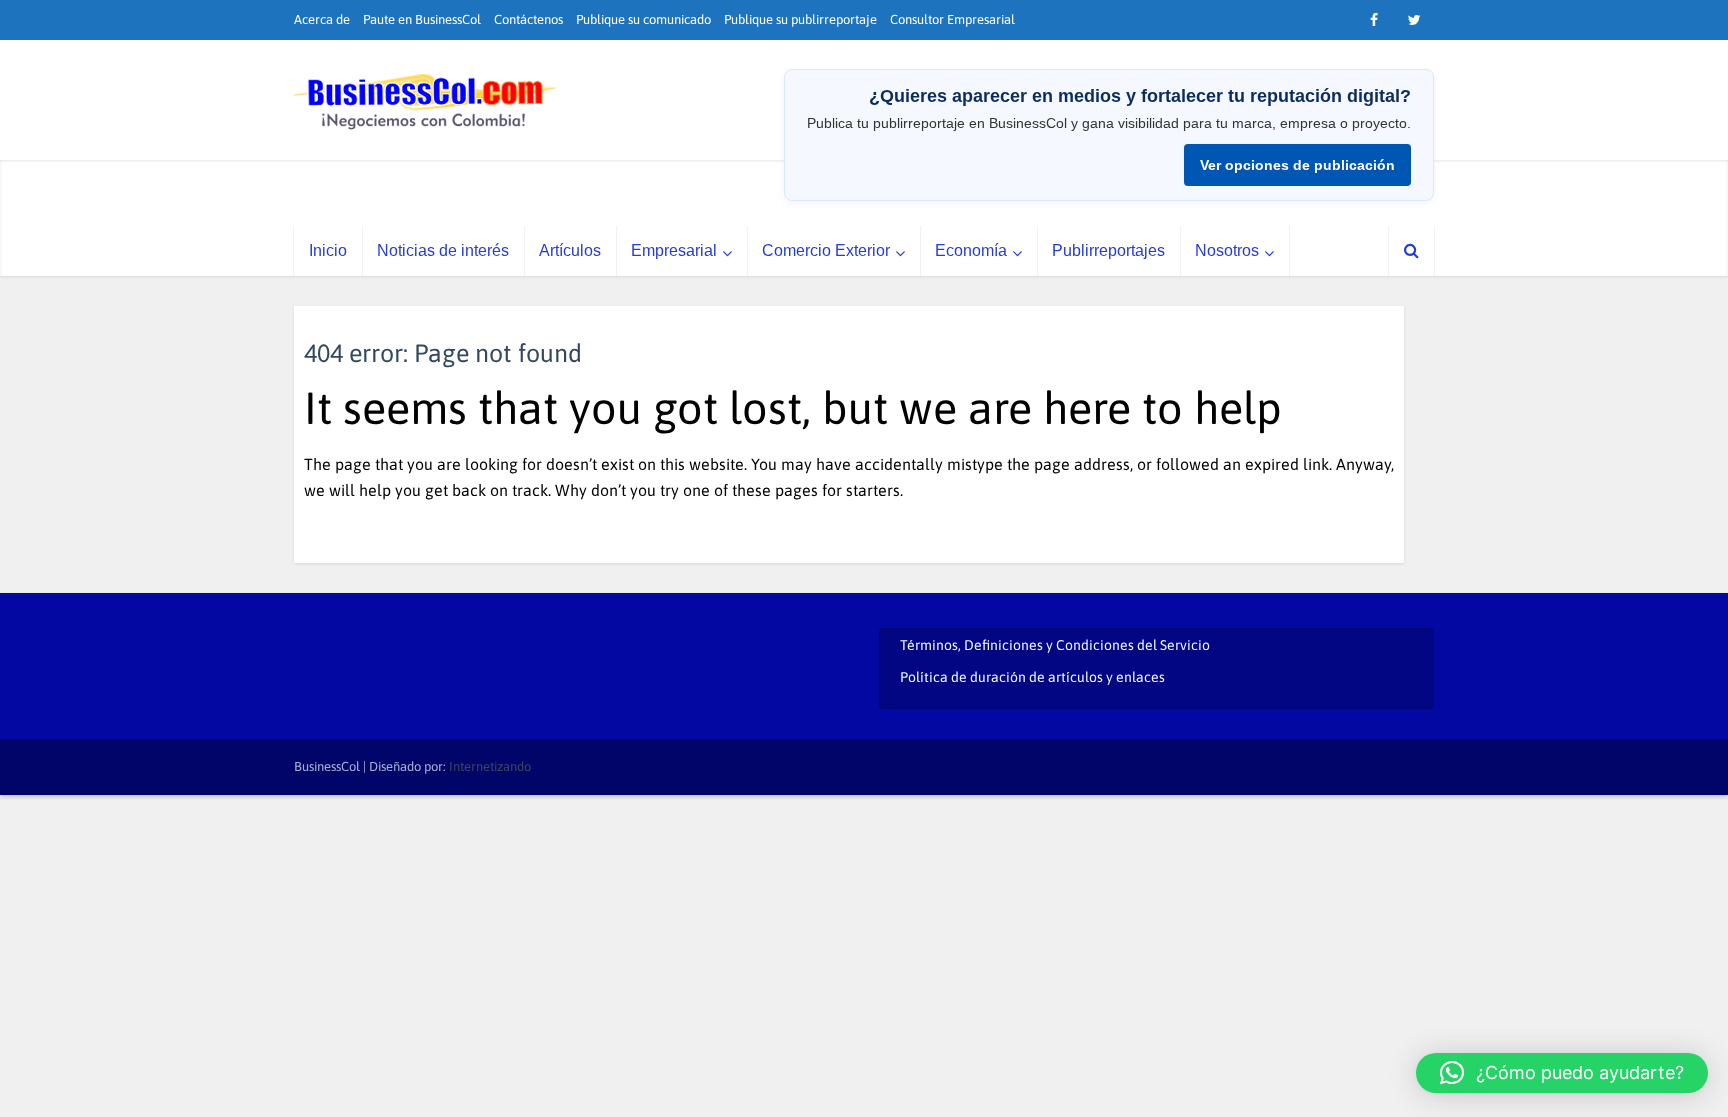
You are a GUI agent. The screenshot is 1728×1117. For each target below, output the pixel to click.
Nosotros (1227, 250)
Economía (971, 250)
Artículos (570, 250)
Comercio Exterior (826, 250)
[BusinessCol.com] (425, 102)
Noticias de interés (443, 250)
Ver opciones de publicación (1297, 165)
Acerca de (322, 19)
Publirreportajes (1108, 250)
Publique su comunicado (643, 19)
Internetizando (490, 766)
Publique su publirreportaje (800, 19)
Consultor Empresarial (952, 19)
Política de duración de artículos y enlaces (1032, 677)
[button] (1562, 1073)
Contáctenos (528, 19)
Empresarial (674, 250)
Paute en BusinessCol (422, 19)
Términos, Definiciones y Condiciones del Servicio (1055, 645)
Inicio (328, 250)
